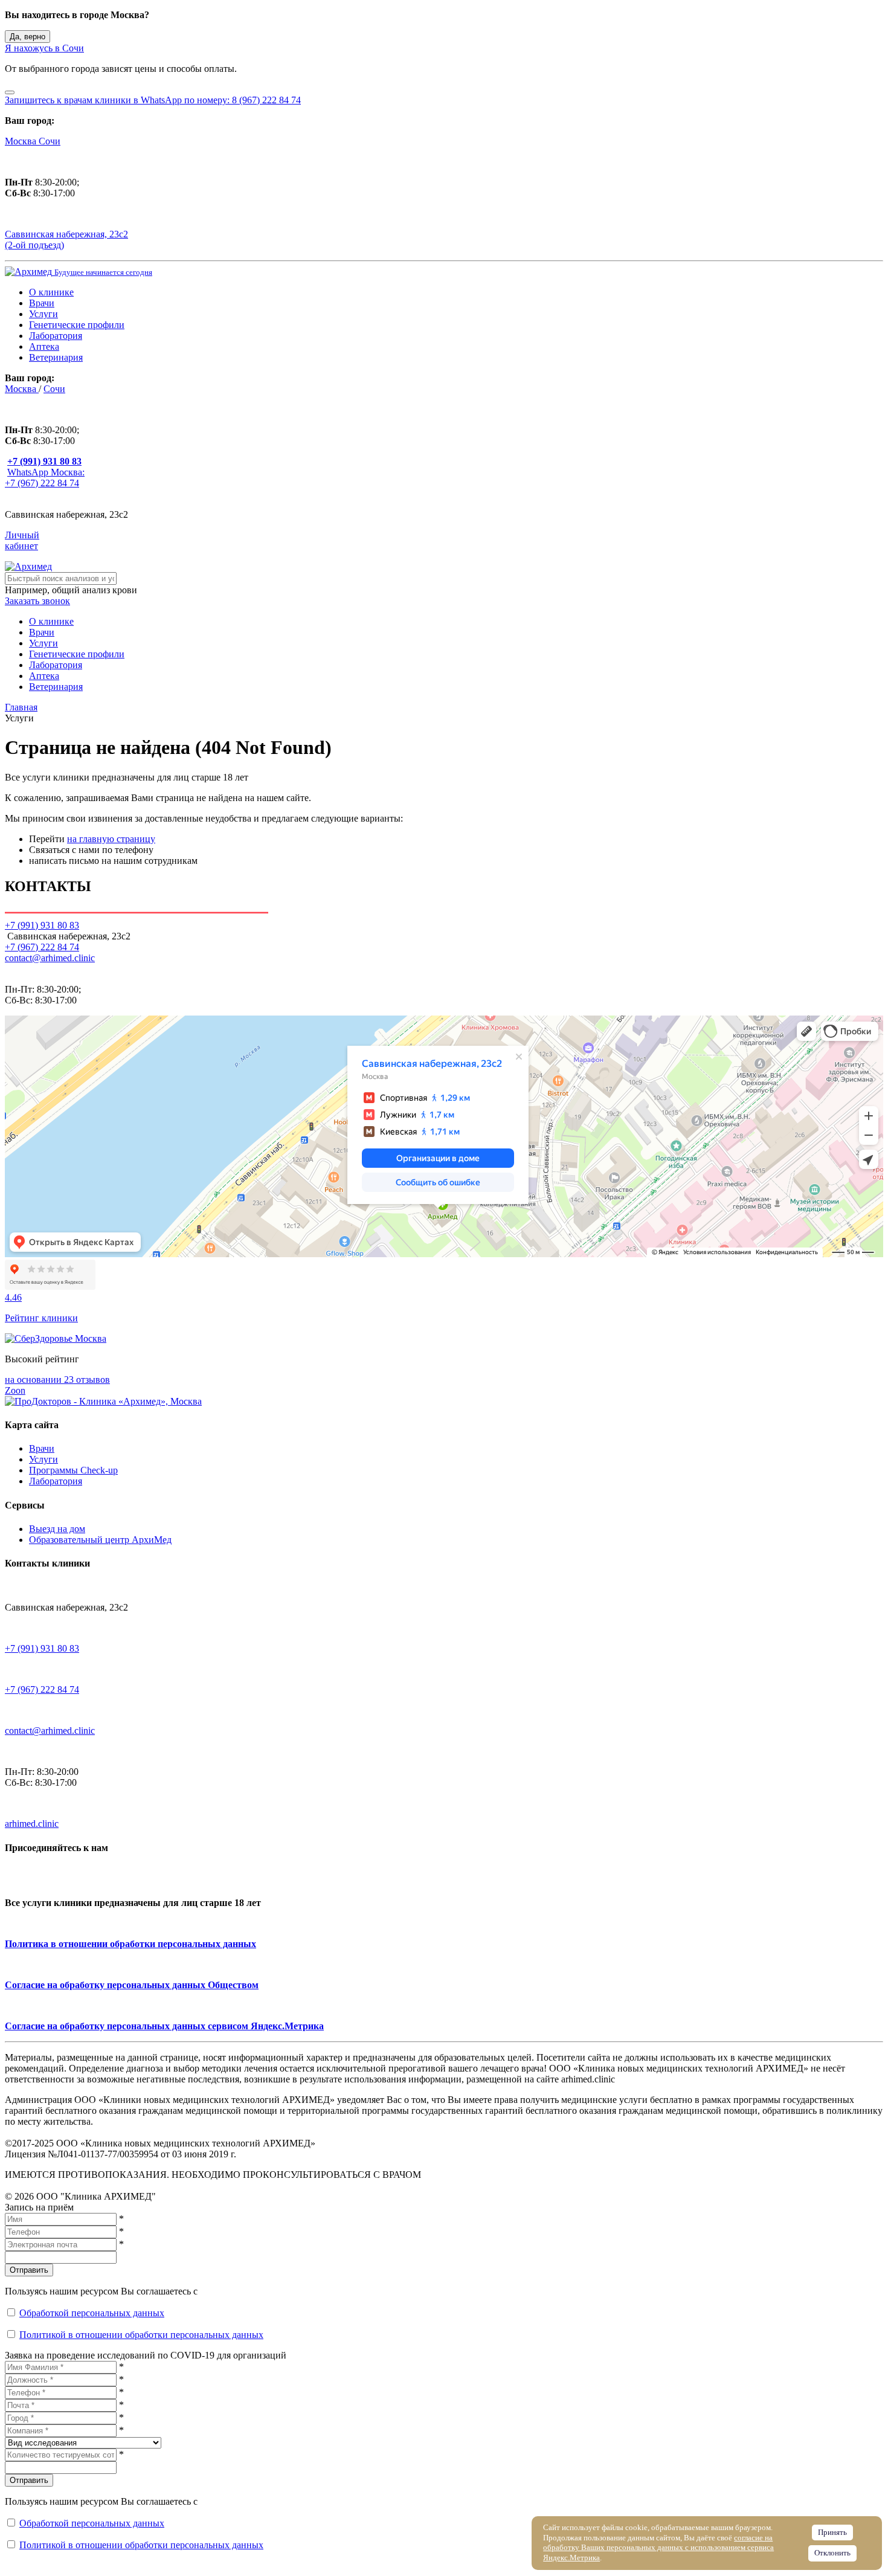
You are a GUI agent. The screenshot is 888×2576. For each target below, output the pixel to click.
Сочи (50, 141)
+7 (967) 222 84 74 (42, 947)
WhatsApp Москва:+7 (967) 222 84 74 (45, 478)
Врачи (42, 303)
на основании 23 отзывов (57, 1380)
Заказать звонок (37, 601)
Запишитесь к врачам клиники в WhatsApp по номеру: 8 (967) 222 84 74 (153, 100)
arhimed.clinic (32, 1824)
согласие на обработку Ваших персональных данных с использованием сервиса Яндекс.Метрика (658, 2548)
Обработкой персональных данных (92, 2313)
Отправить (29, 2270)
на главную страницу (111, 839)
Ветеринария (56, 357)
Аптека (44, 346)
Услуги (43, 314)
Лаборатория (56, 336)
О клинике (51, 292)
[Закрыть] (10, 92)
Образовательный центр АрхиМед (100, 1540)
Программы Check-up (73, 1470)
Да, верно (27, 37)
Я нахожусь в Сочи (44, 48)
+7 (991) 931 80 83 (42, 1648)
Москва (22, 141)
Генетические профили (77, 325)
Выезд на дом (57, 1529)
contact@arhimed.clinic (50, 958)
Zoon (15, 1390)
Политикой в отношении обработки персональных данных (141, 2335)
